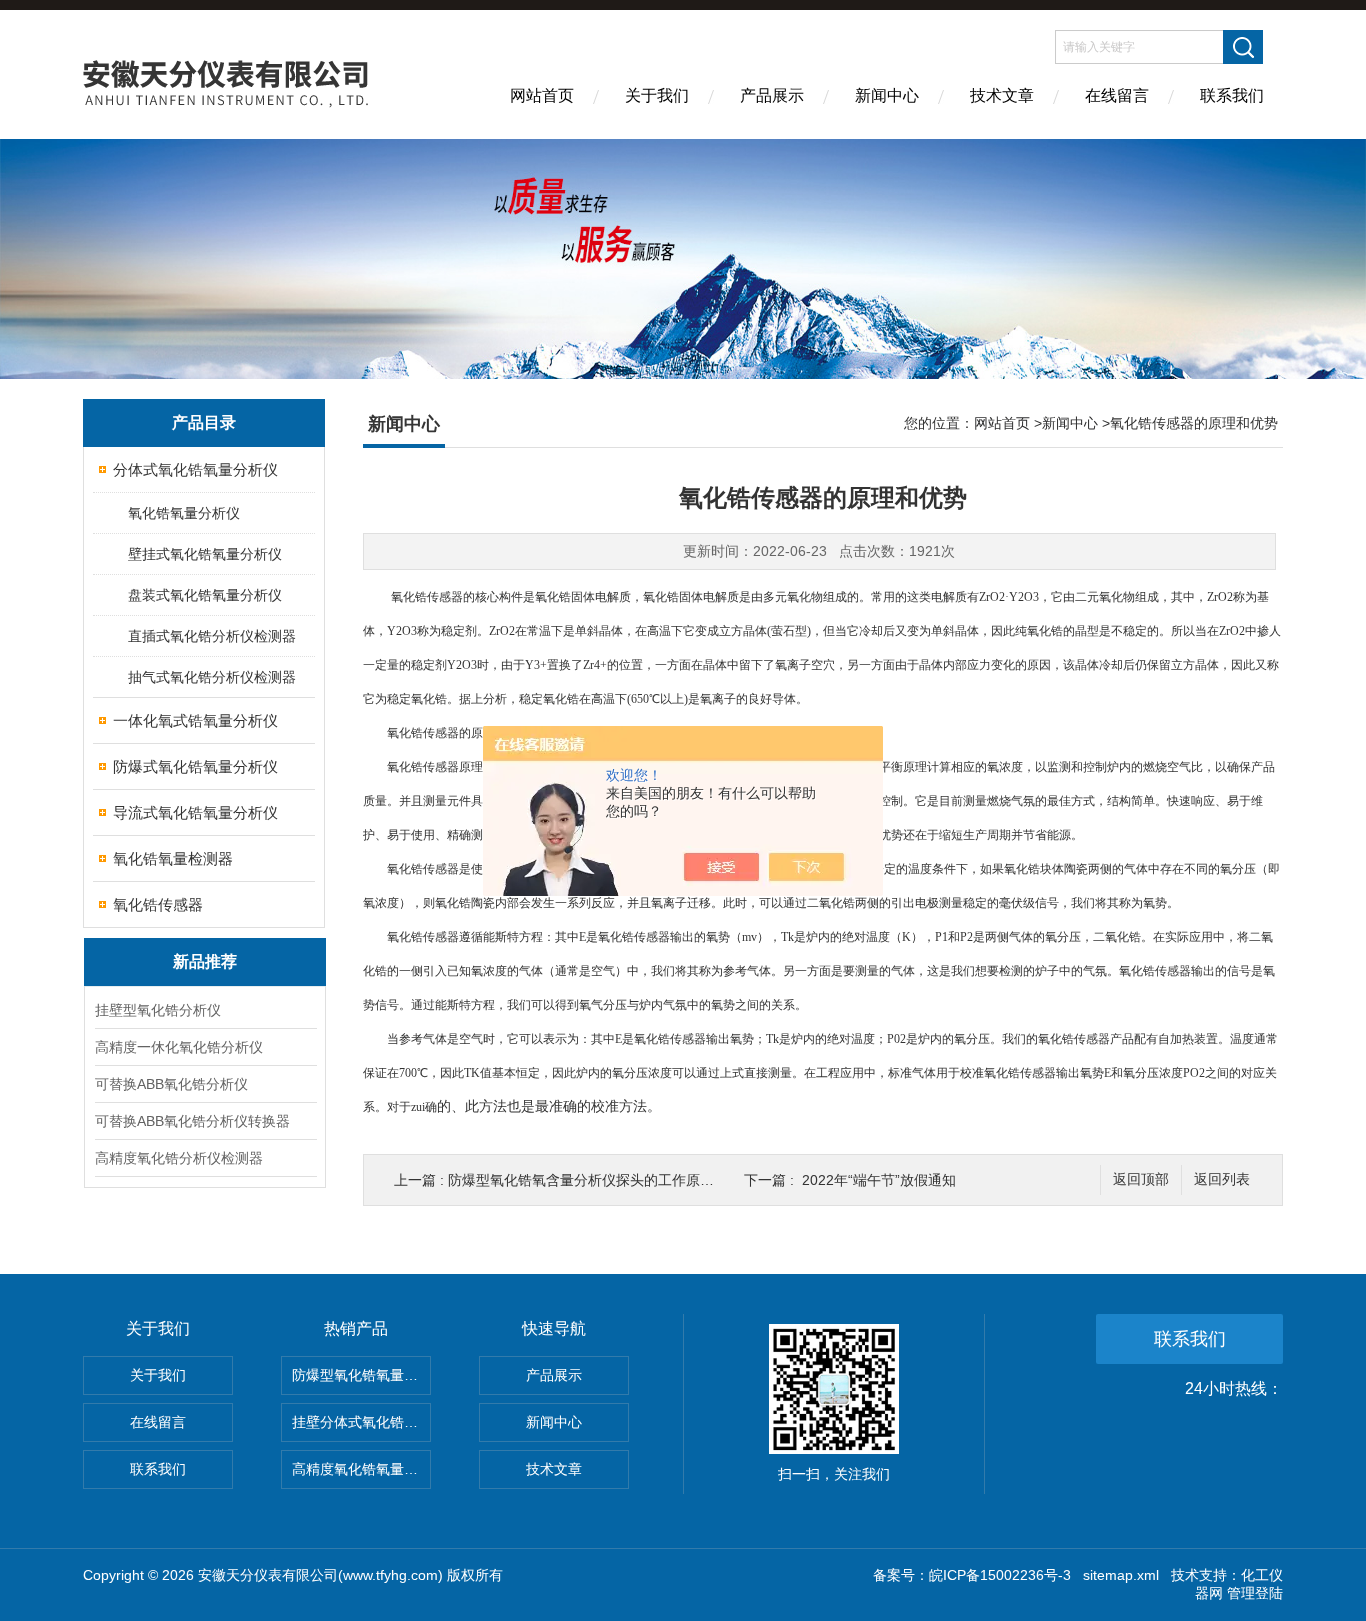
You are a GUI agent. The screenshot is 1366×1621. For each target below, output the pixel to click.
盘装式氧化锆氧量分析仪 (205, 595)
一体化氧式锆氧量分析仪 (195, 720)
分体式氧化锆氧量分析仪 (195, 469)
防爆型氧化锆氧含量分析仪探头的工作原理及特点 (602, 1180)
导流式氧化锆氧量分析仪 (195, 812)
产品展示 (772, 95)
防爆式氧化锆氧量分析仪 (195, 766)
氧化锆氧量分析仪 (184, 513)
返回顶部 (1141, 1179)
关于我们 (657, 95)
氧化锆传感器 (158, 904)
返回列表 (1222, 1179)
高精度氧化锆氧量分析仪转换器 (361, 1469)
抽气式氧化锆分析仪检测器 (212, 677)
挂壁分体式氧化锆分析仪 (361, 1422)
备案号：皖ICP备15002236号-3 (972, 1575)
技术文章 (1002, 95)
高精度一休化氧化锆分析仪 (179, 1047)
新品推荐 (205, 961)
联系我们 (1232, 95)
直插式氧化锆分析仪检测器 (212, 636)
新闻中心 (887, 95)
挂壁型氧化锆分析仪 (158, 1010)
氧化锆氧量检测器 (173, 858)
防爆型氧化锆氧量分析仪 (361, 1375)
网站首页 (542, 95)
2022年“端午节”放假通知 (879, 1180)
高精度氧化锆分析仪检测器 (179, 1158)
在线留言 (1117, 95)
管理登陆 (1255, 1593)
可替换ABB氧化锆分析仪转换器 (192, 1121)
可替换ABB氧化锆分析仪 (171, 1084)
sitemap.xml (1121, 1575)
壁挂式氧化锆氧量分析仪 (205, 554)
